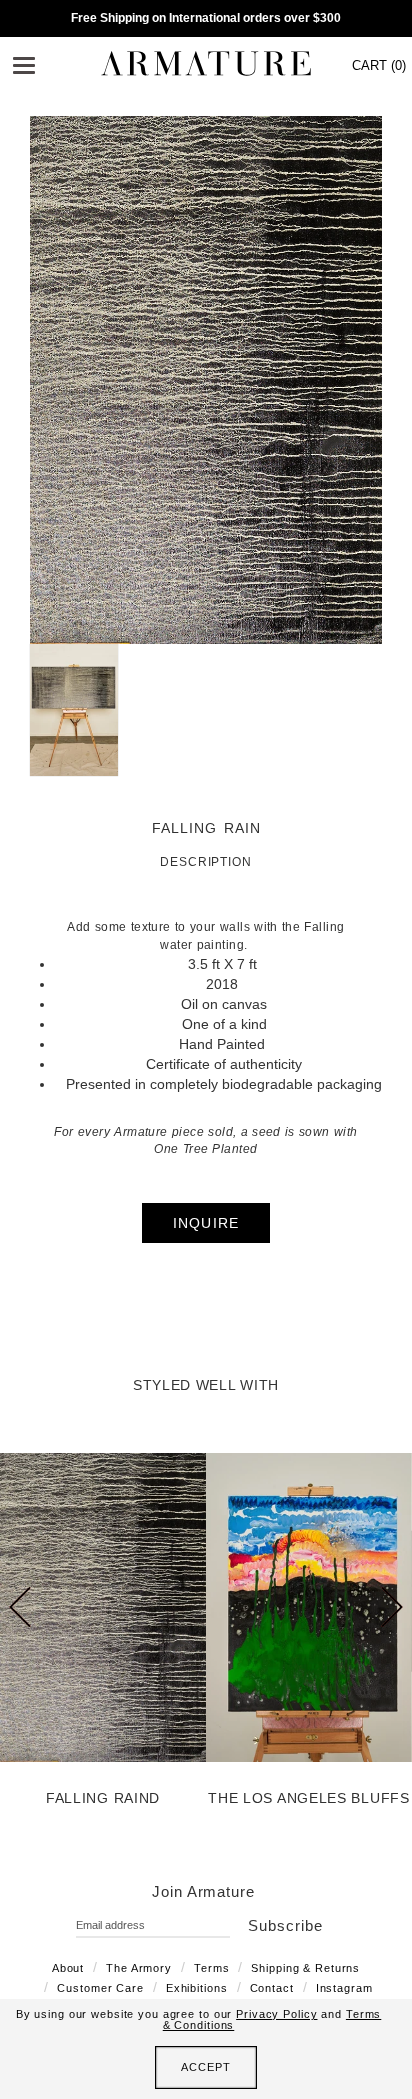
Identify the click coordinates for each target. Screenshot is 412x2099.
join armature (203, 1891)
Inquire (206, 1223)
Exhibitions (197, 1988)
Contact (272, 1988)
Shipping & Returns (305, 1968)
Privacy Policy (276, 2014)
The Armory (139, 1968)
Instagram (344, 1988)
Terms (211, 1968)
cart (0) (379, 65)
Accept (205, 2067)
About (68, 1968)
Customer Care (100, 1988)
